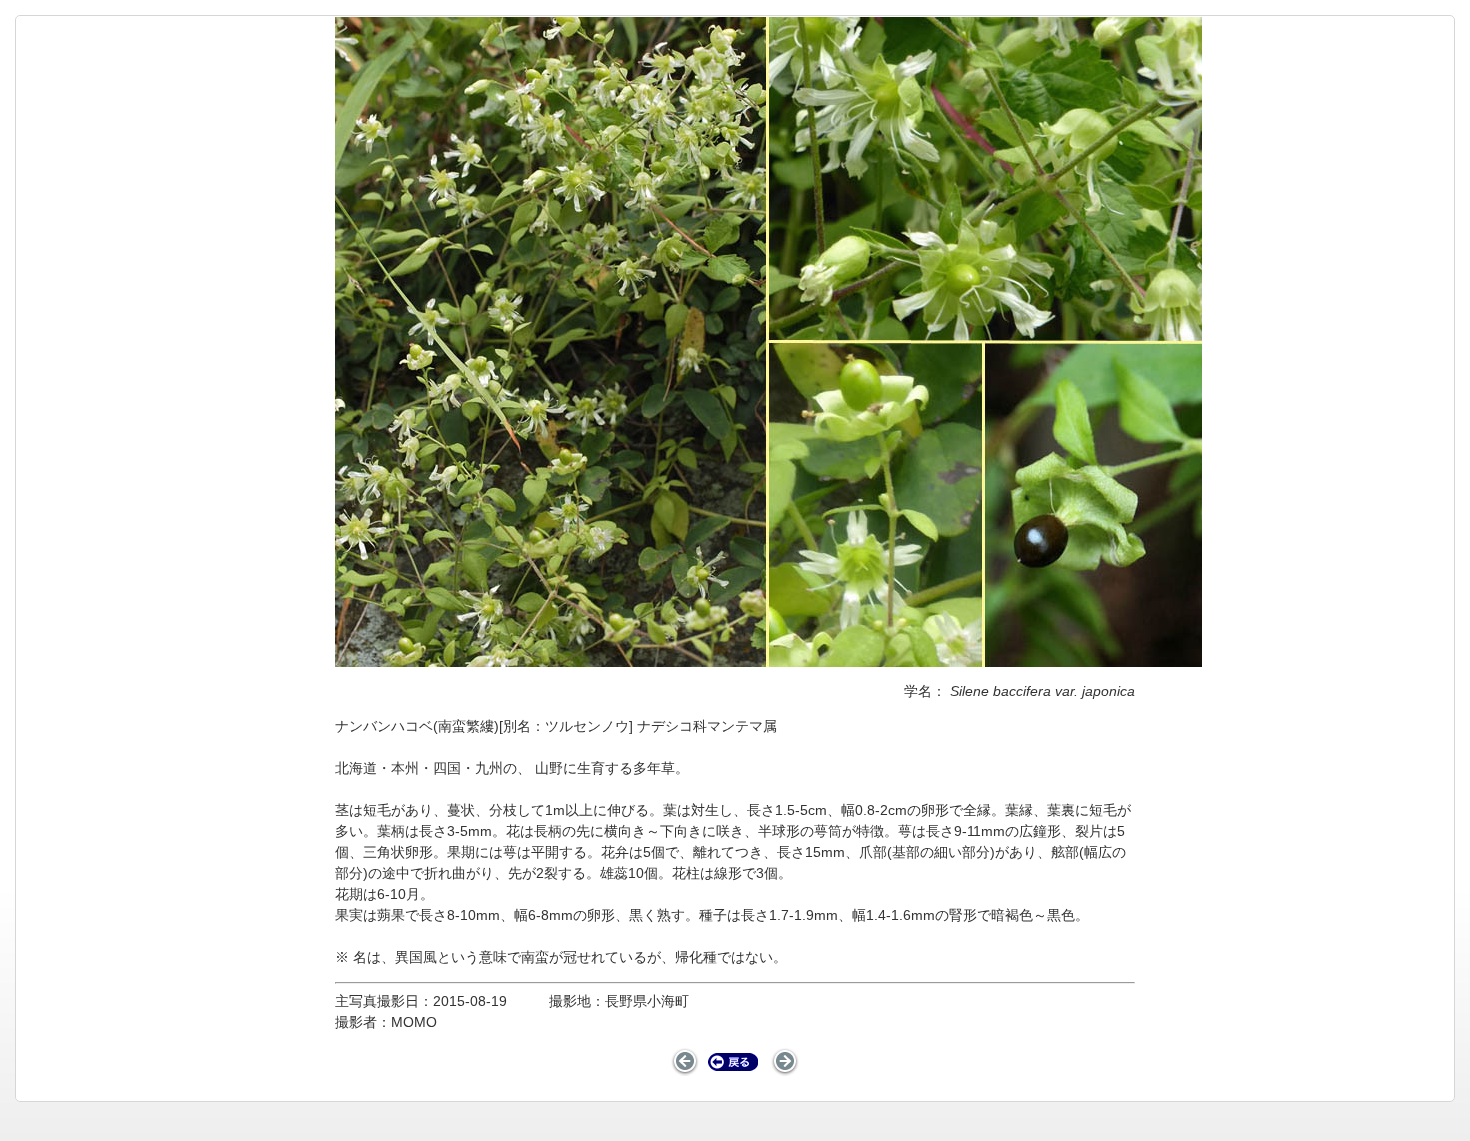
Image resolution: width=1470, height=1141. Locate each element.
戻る (733, 1062)
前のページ (685, 1062)
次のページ (785, 1062)
